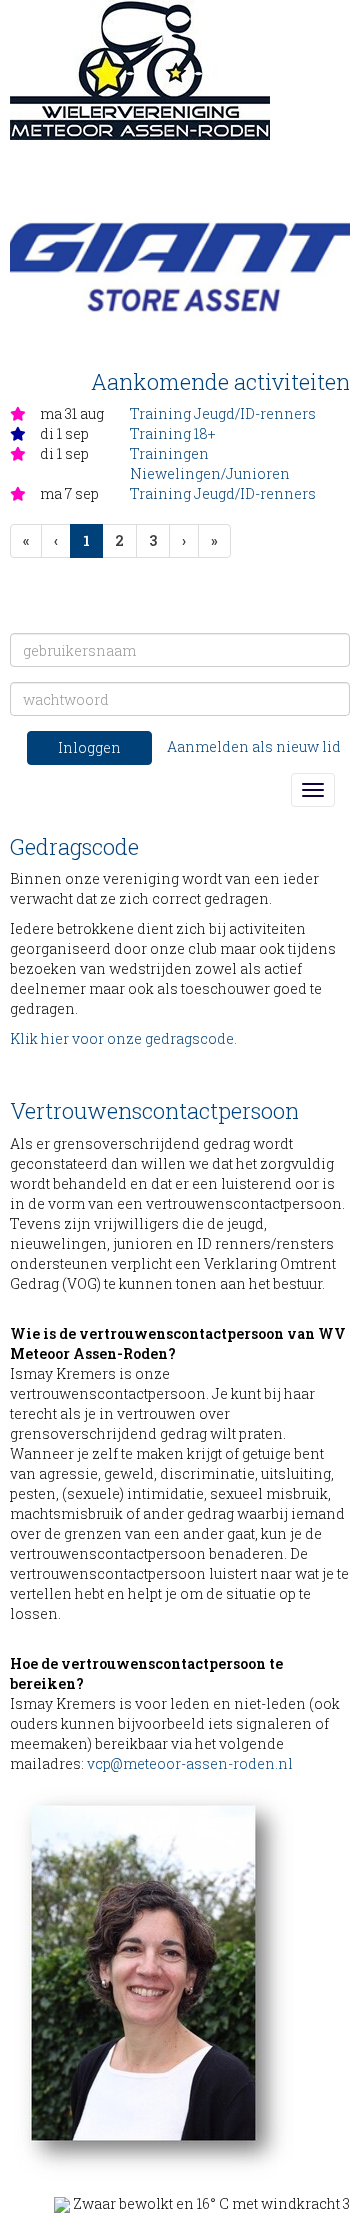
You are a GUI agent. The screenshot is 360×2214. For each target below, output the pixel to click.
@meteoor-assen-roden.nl (190, 1763)
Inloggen (89, 747)
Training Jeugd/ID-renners (223, 413)
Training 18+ (172, 433)
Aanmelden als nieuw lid (254, 746)
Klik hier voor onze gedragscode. (123, 1038)
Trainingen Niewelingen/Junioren (210, 463)
